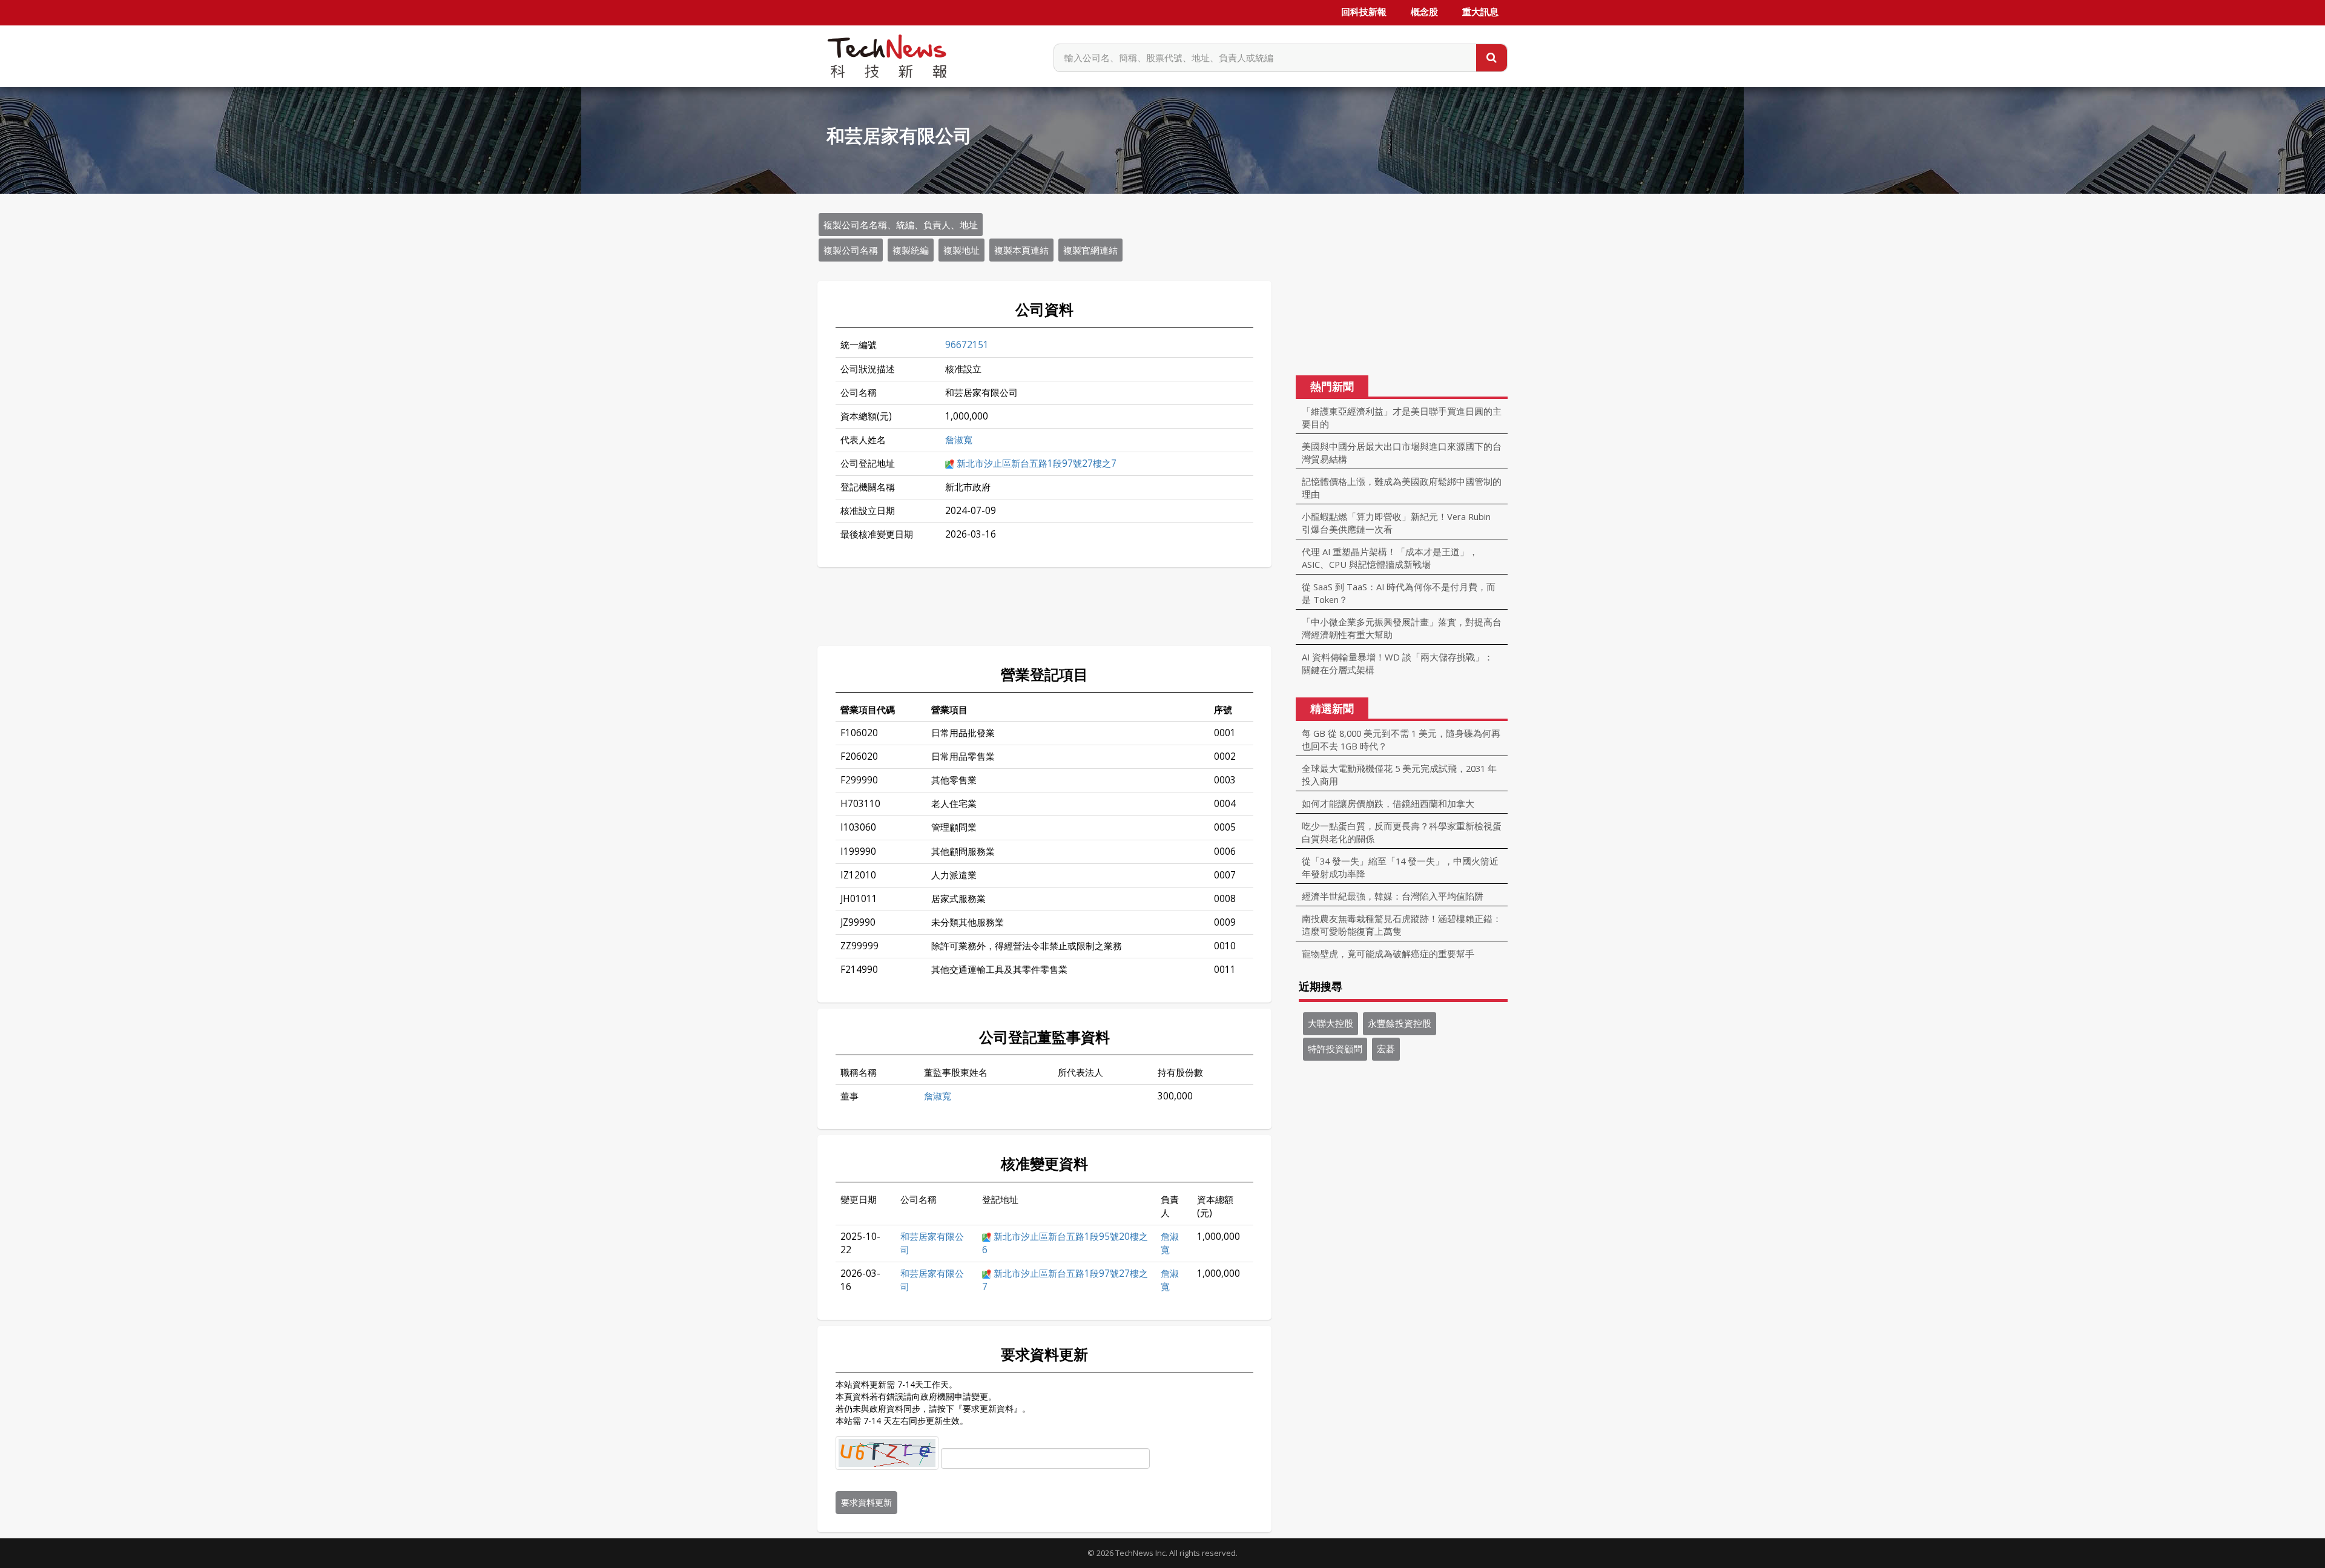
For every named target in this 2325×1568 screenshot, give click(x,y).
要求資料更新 (866, 1502)
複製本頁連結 (1021, 250)
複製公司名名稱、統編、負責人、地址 (901, 225)
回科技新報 (1364, 12)
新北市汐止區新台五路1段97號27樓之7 (1037, 463)
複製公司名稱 (851, 250)
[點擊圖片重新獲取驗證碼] (887, 1453)
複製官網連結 (1090, 250)
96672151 (967, 345)
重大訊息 (1480, 12)
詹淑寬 (959, 440)
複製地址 (961, 250)
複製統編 (911, 250)
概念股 (1424, 12)
